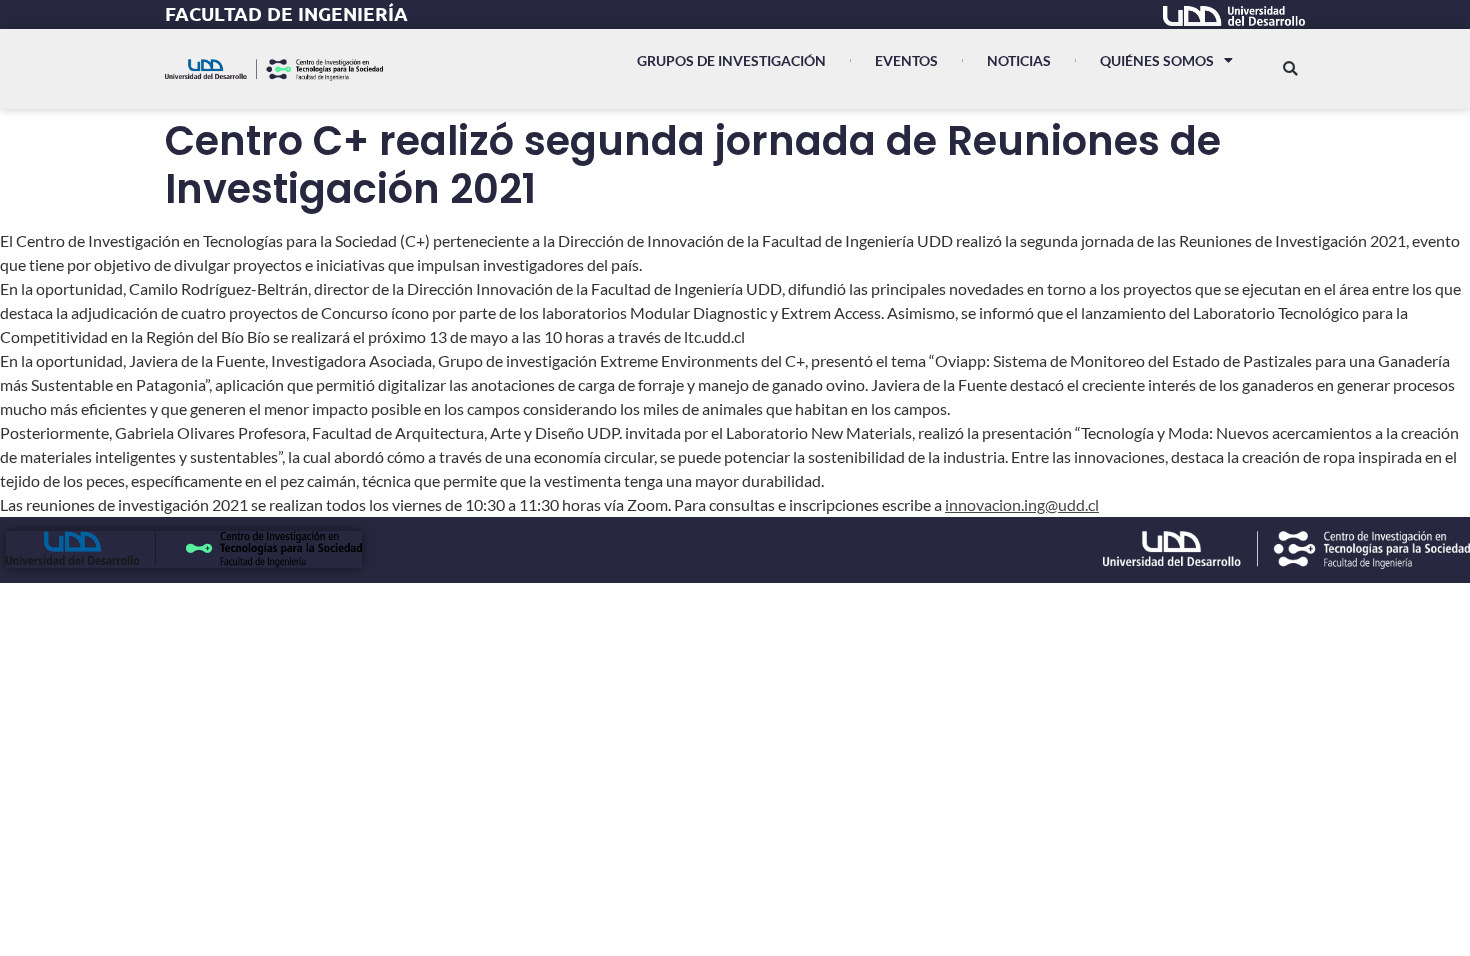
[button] (1290, 68)
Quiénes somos (1157, 60)
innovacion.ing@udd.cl (1022, 504)
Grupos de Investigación (731, 60)
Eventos (906, 60)
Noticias (1019, 60)
